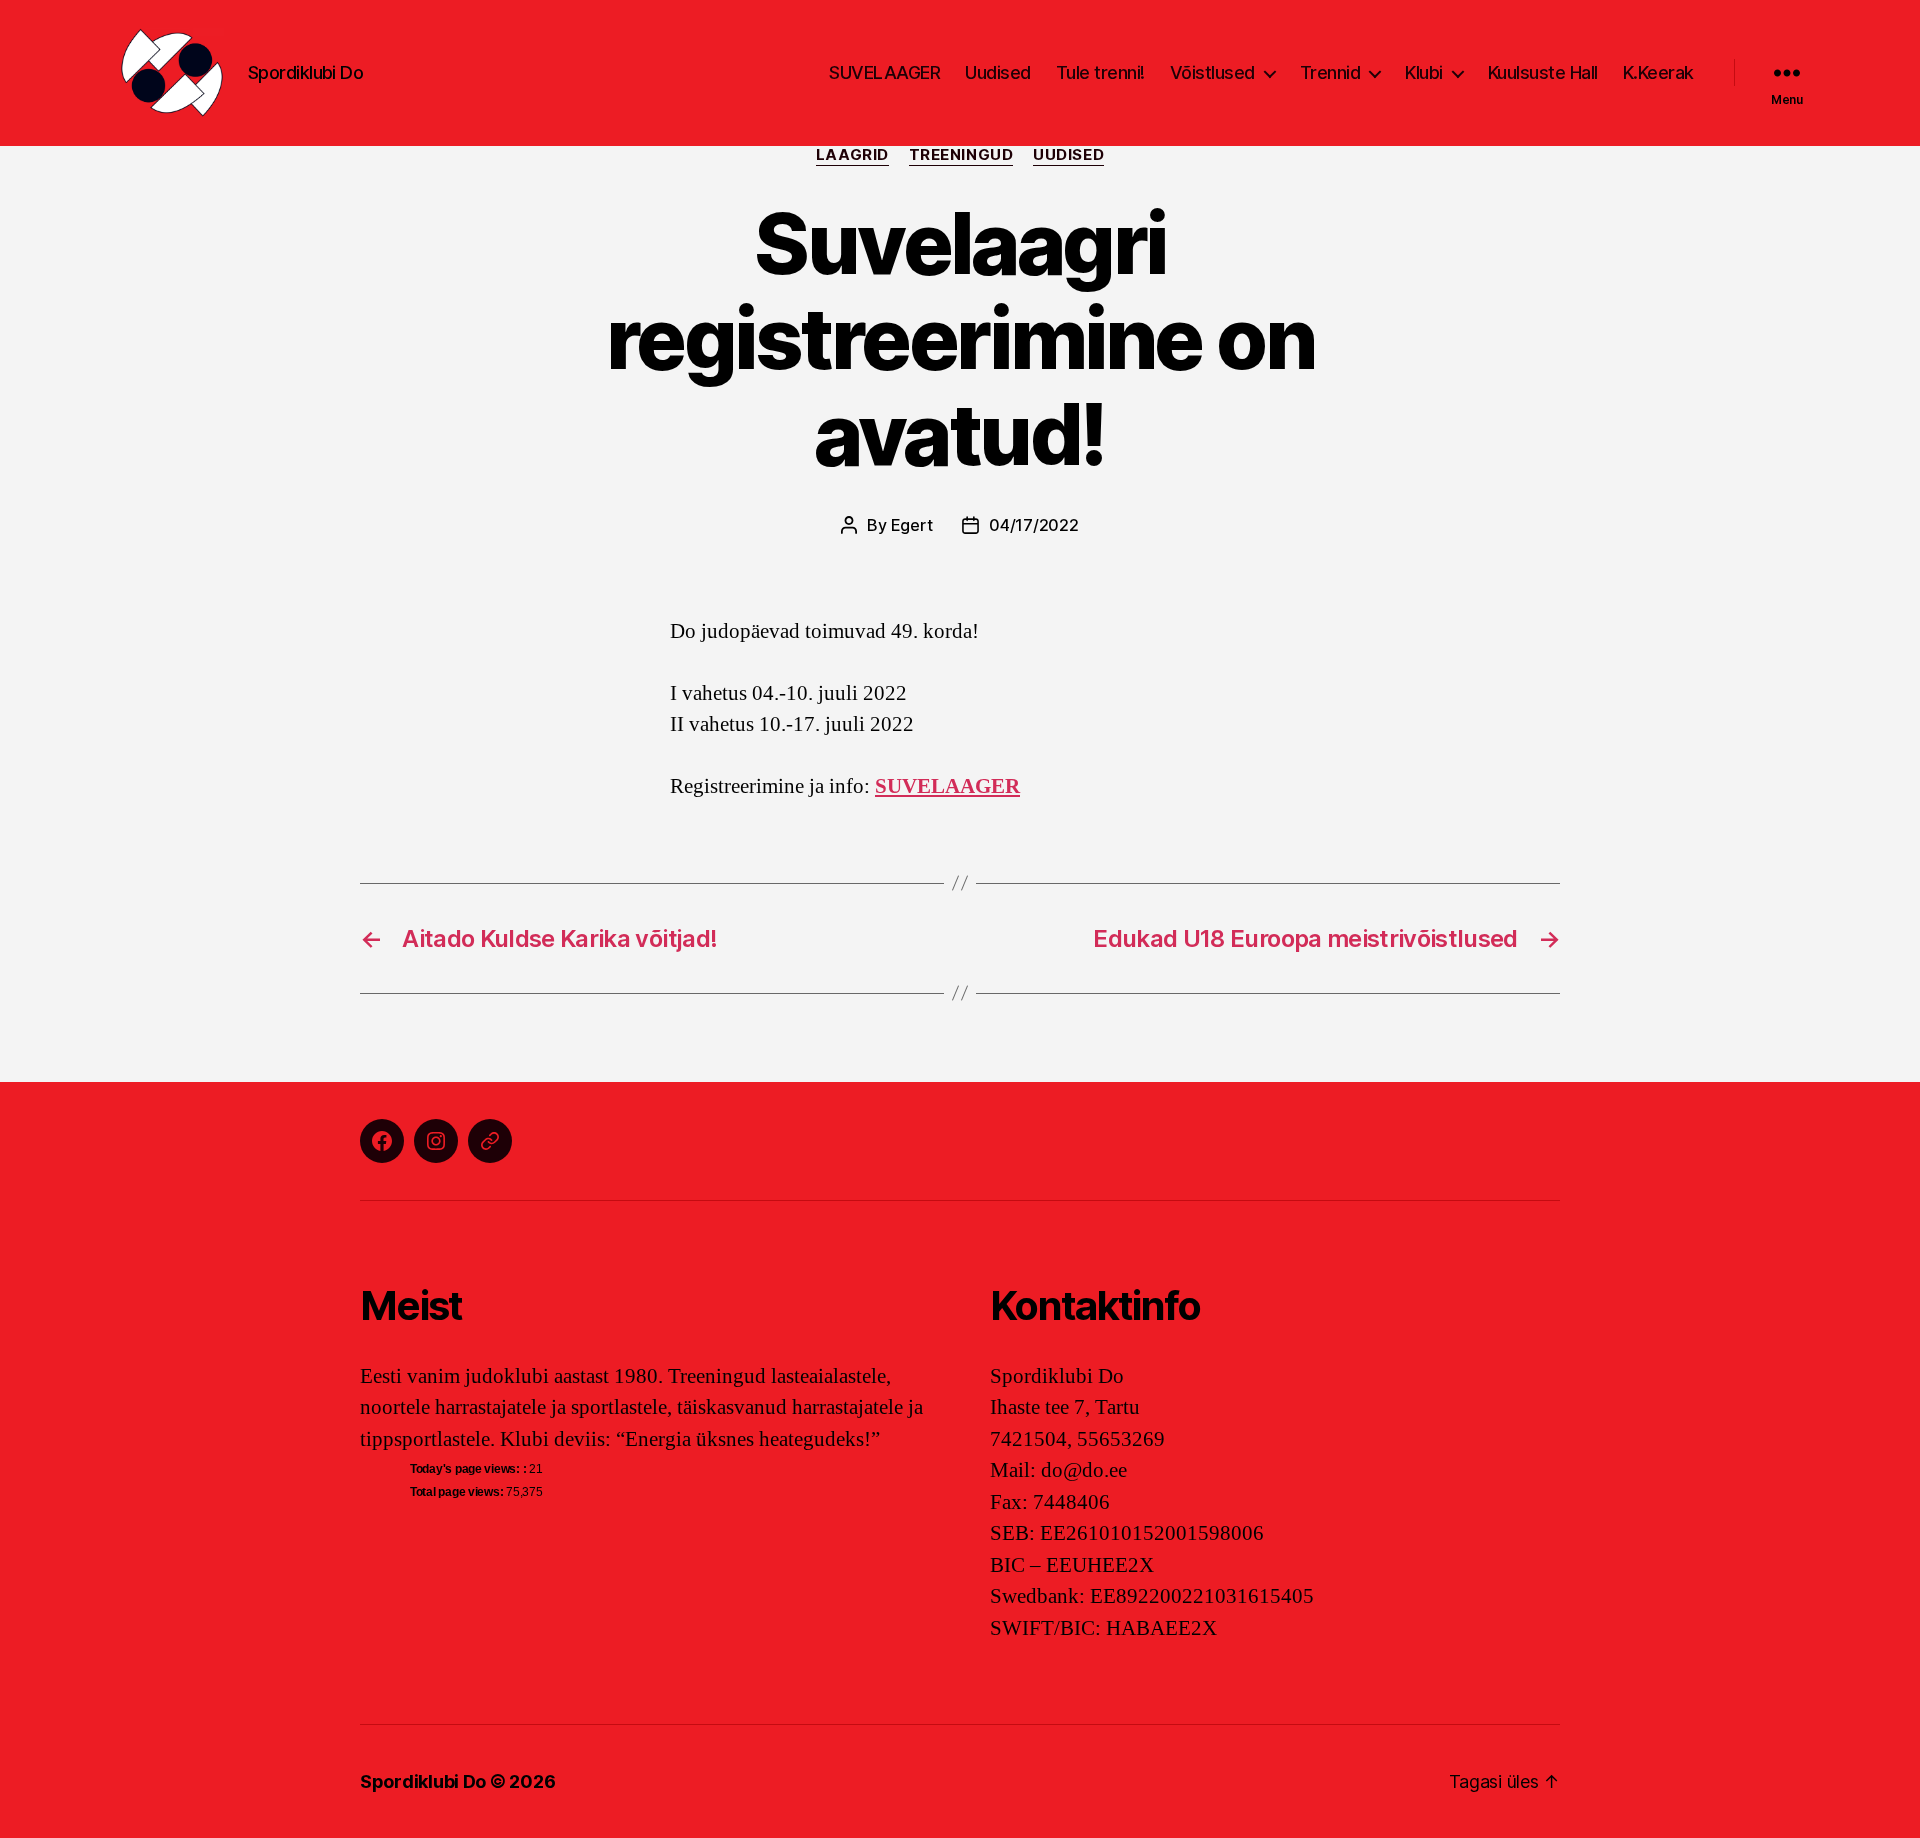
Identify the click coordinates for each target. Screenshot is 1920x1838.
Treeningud (961, 155)
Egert (912, 525)
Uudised (998, 72)
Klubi (1424, 72)
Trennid (1330, 72)
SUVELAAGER (884, 72)
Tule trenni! (1100, 72)
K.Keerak (1658, 72)
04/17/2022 (1033, 525)
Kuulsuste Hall (1543, 72)
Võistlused (1212, 72)
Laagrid (852, 155)
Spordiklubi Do (423, 1781)
